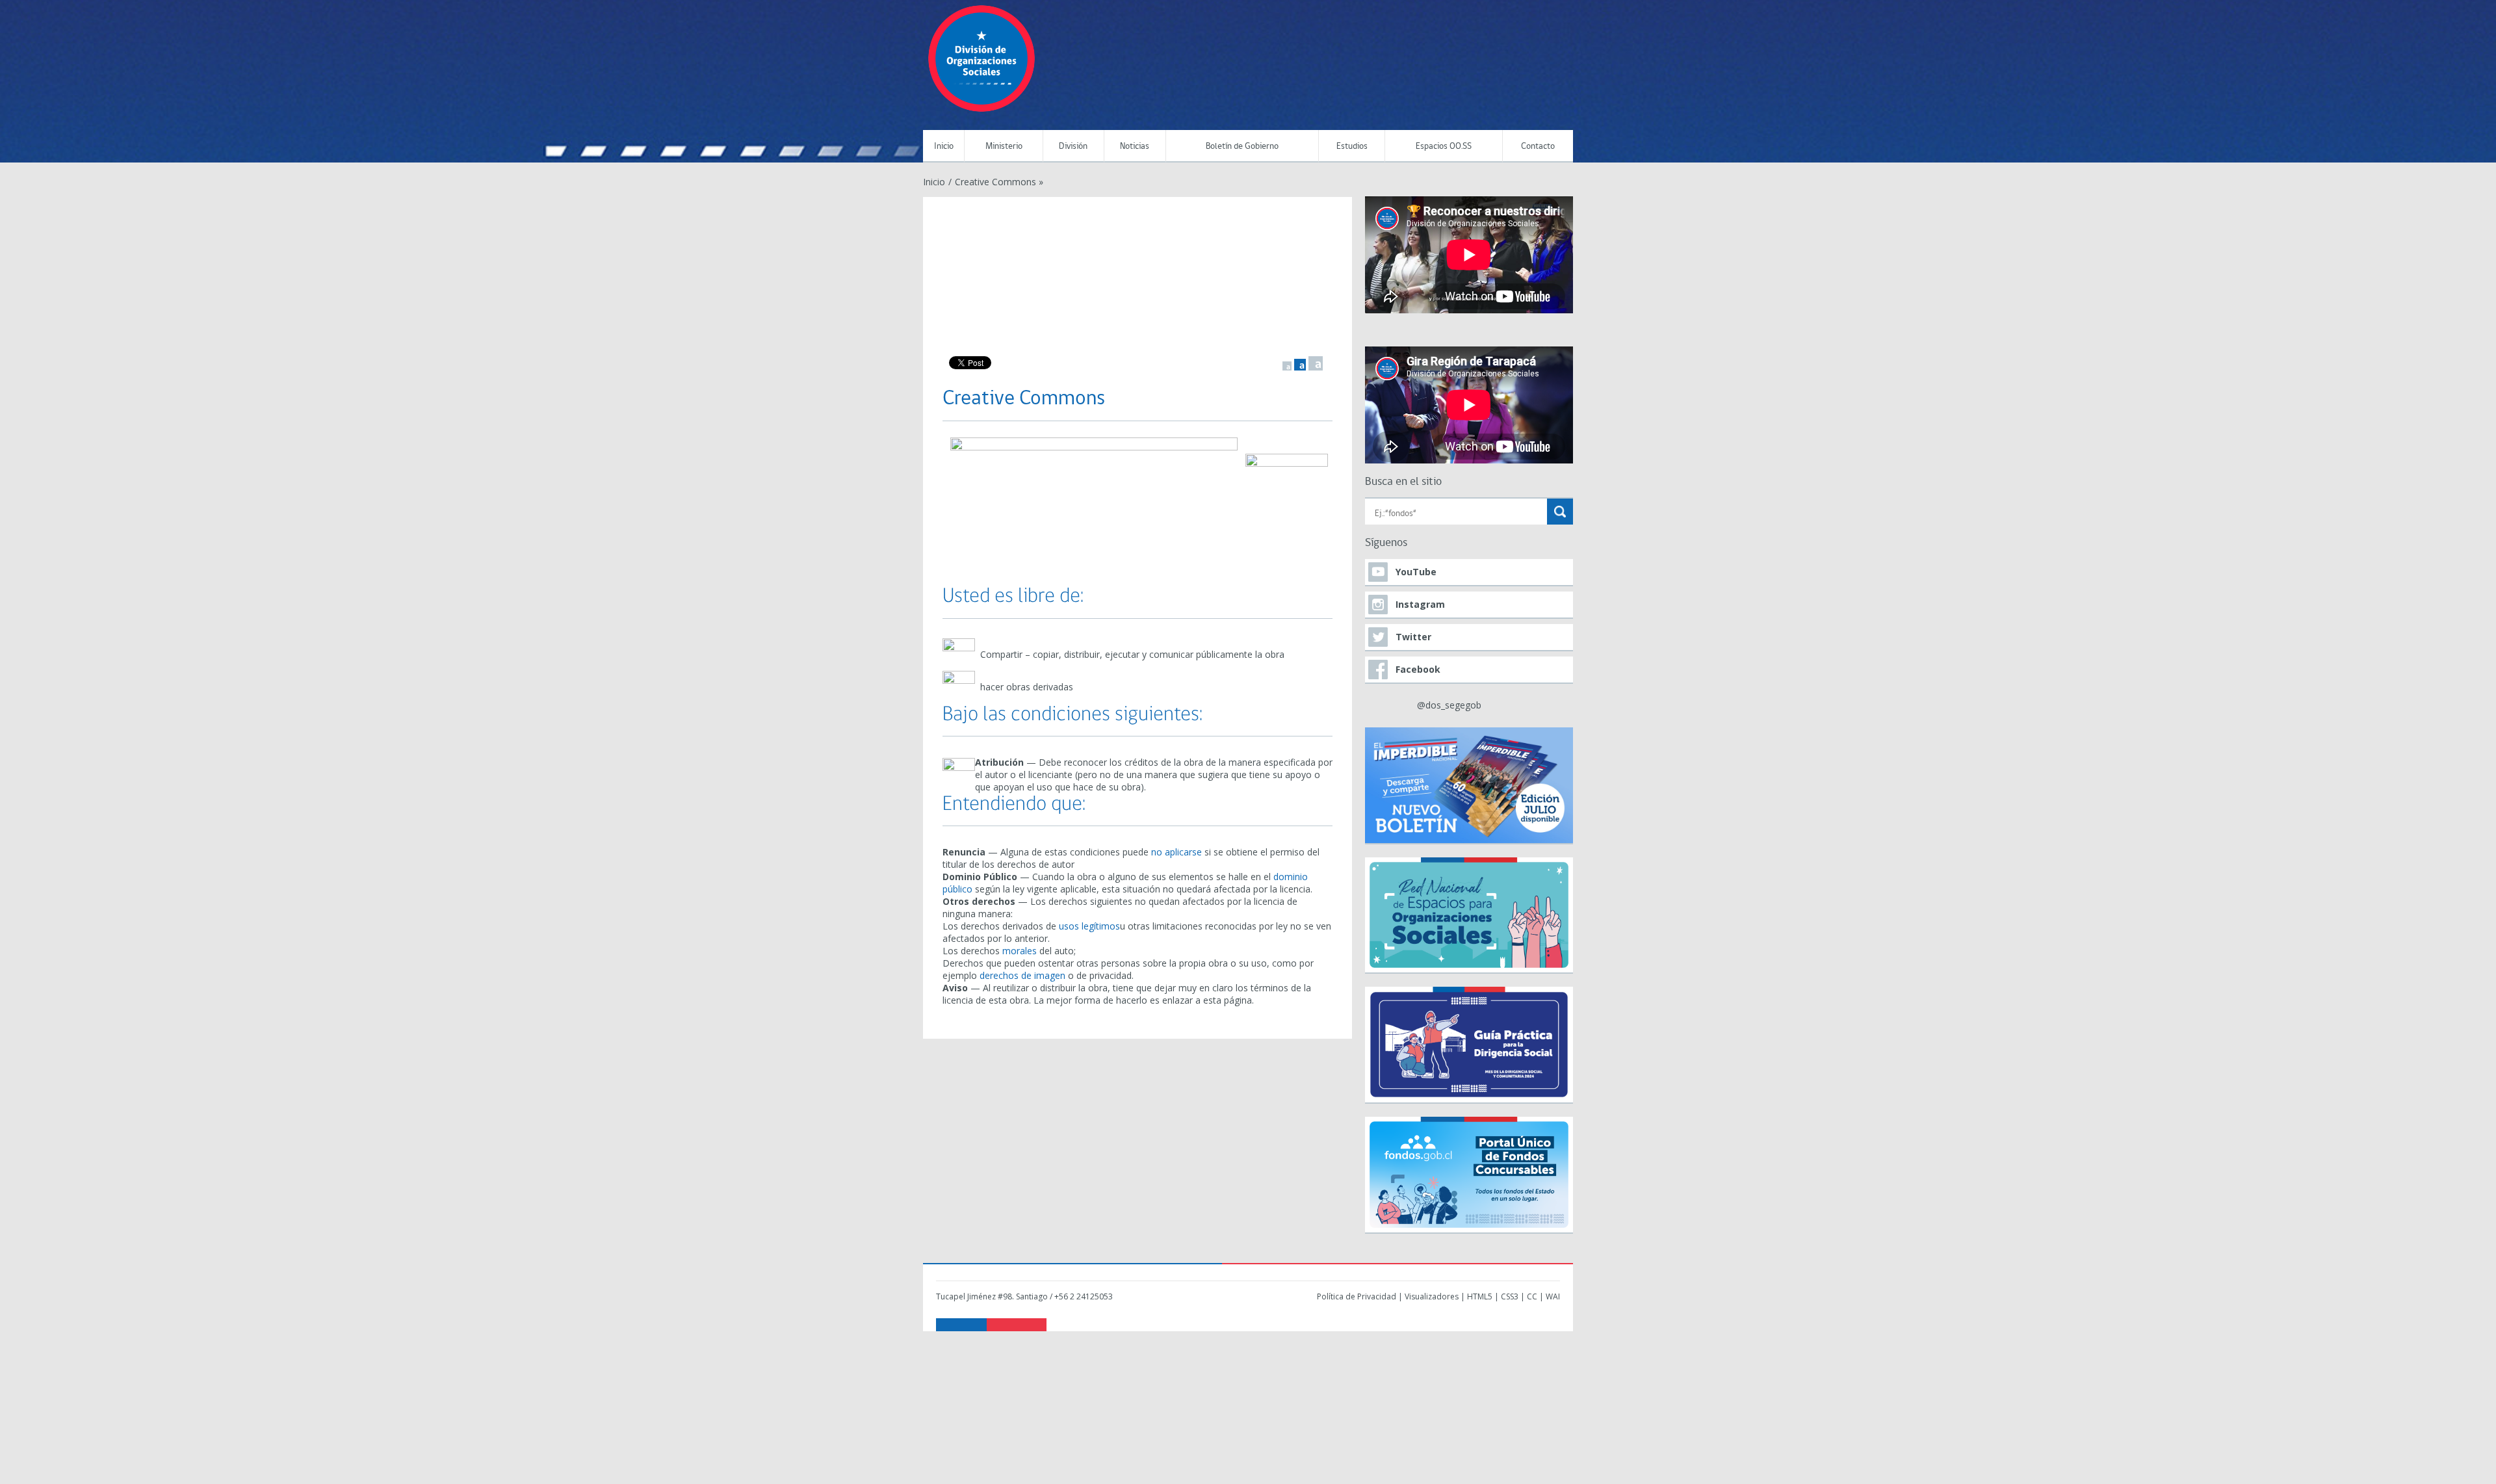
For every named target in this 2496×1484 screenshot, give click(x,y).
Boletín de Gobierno (1242, 147)
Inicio (944, 147)
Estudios (1352, 147)
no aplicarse (1176, 852)
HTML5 (1480, 1296)
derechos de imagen (1022, 975)
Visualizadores (1432, 1296)
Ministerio (1004, 147)
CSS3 (1510, 1296)
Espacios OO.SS (1444, 147)
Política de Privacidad (1357, 1296)
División (1073, 147)
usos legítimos (1089, 926)
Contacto (1538, 147)
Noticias (1135, 147)
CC (1532, 1296)
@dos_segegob (1449, 705)
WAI (1553, 1296)
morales (1020, 951)
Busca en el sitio (1403, 482)
